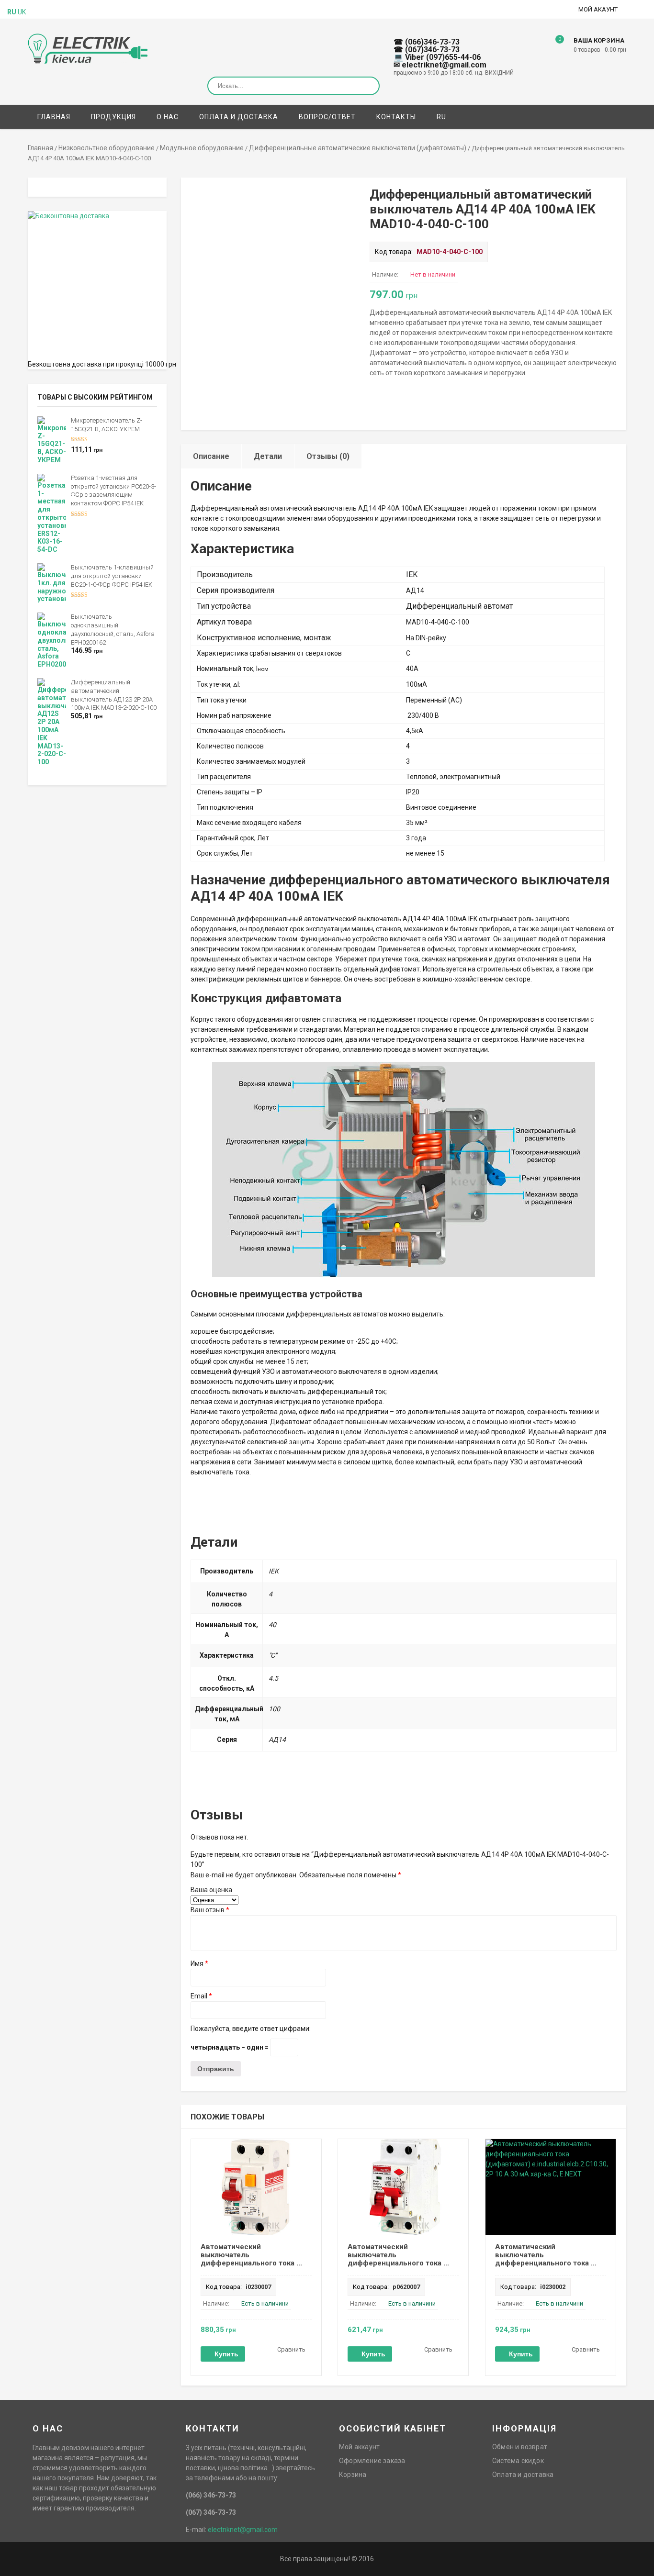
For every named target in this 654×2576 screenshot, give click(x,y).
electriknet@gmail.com (243, 2530)
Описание (211, 456)
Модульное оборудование (202, 148)
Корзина (353, 2475)
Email (201, 1996)
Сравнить (291, 2349)
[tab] (211, 456)
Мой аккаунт (359, 2447)
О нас (168, 117)
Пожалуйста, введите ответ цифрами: (251, 2029)
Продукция (113, 117)
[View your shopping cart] (553, 46)
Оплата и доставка (239, 117)
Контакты (396, 117)
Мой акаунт (598, 9)
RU (441, 117)
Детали (268, 456)
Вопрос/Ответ (327, 117)
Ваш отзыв (210, 1910)
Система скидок (518, 2461)
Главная (54, 117)
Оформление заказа (372, 2461)
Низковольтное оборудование (107, 148)
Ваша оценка (211, 1890)
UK (22, 12)
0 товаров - (600, 50)
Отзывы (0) (328, 456)
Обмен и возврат (520, 2447)
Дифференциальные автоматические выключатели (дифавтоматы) (358, 148)
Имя (199, 1963)
